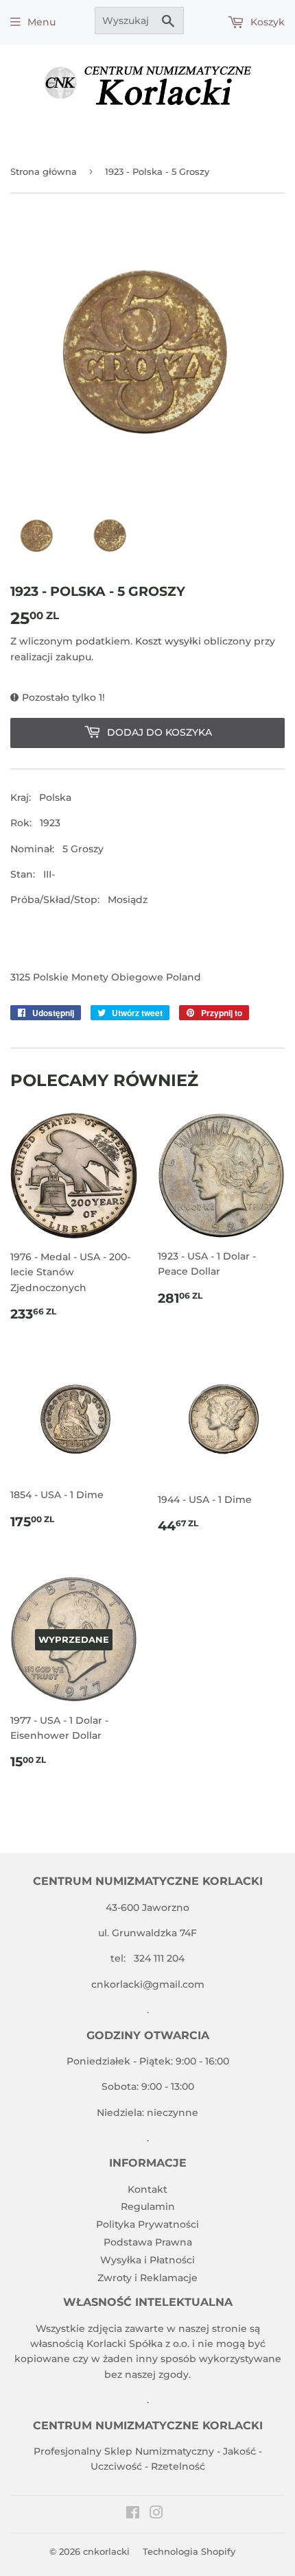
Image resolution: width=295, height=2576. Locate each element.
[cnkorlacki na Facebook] (133, 2514)
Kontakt (147, 2189)
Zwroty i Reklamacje (147, 2278)
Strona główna (44, 171)
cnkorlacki (106, 2551)
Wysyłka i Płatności (147, 2260)
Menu (42, 22)
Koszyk (266, 22)
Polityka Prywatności (147, 2224)
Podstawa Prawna (148, 2242)
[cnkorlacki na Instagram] (156, 2514)
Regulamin (148, 2206)
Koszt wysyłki (168, 641)
